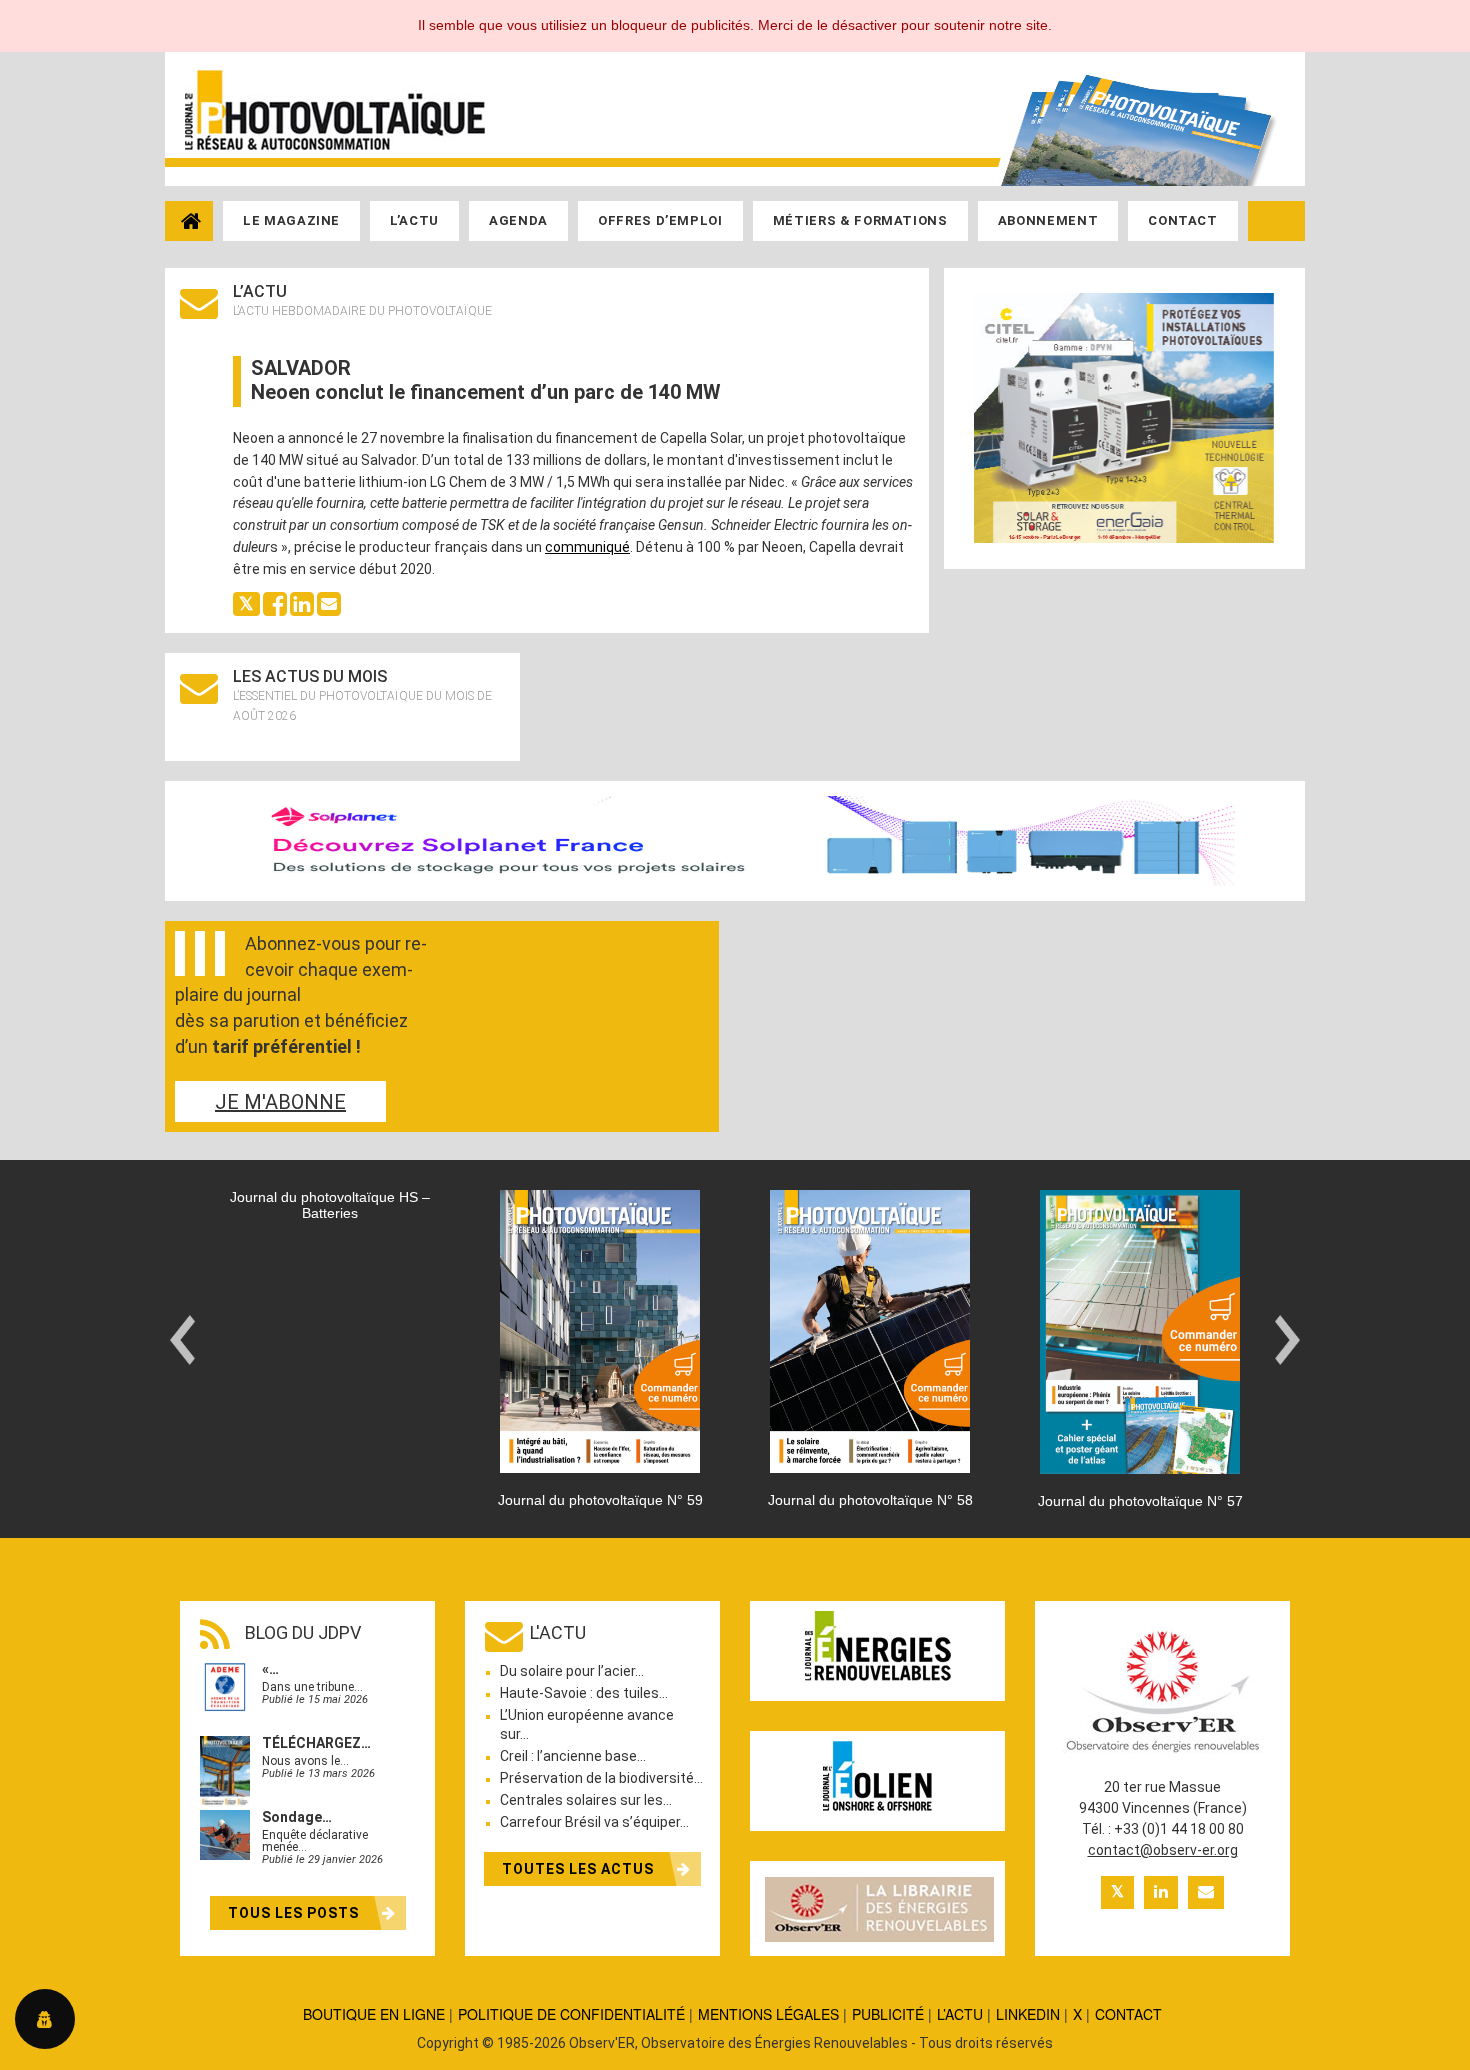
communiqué (587, 547)
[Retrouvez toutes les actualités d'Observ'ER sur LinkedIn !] (1161, 1892)
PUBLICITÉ (888, 2014)
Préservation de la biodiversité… (601, 1778)
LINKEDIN (1028, 2014)
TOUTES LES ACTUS (580, 1869)
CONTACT (1128, 2014)
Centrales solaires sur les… (586, 1800)
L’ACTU (960, 2014)
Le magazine (291, 220)
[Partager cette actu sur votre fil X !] (246, 603)
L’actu (414, 220)
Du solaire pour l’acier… (572, 1671)
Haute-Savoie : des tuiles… (584, 1693)
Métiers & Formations (860, 220)
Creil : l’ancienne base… (573, 1756)
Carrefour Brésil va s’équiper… (594, 1822)
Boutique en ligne (374, 2014)
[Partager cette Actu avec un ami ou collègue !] (329, 603)
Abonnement (1048, 220)
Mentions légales (768, 2014)
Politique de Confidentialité (571, 2014)
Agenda (518, 220)
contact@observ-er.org (1163, 1850)
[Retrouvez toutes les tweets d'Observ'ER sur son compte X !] (1117, 1892)
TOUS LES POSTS (295, 1913)
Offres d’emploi (660, 220)
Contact (1183, 220)
